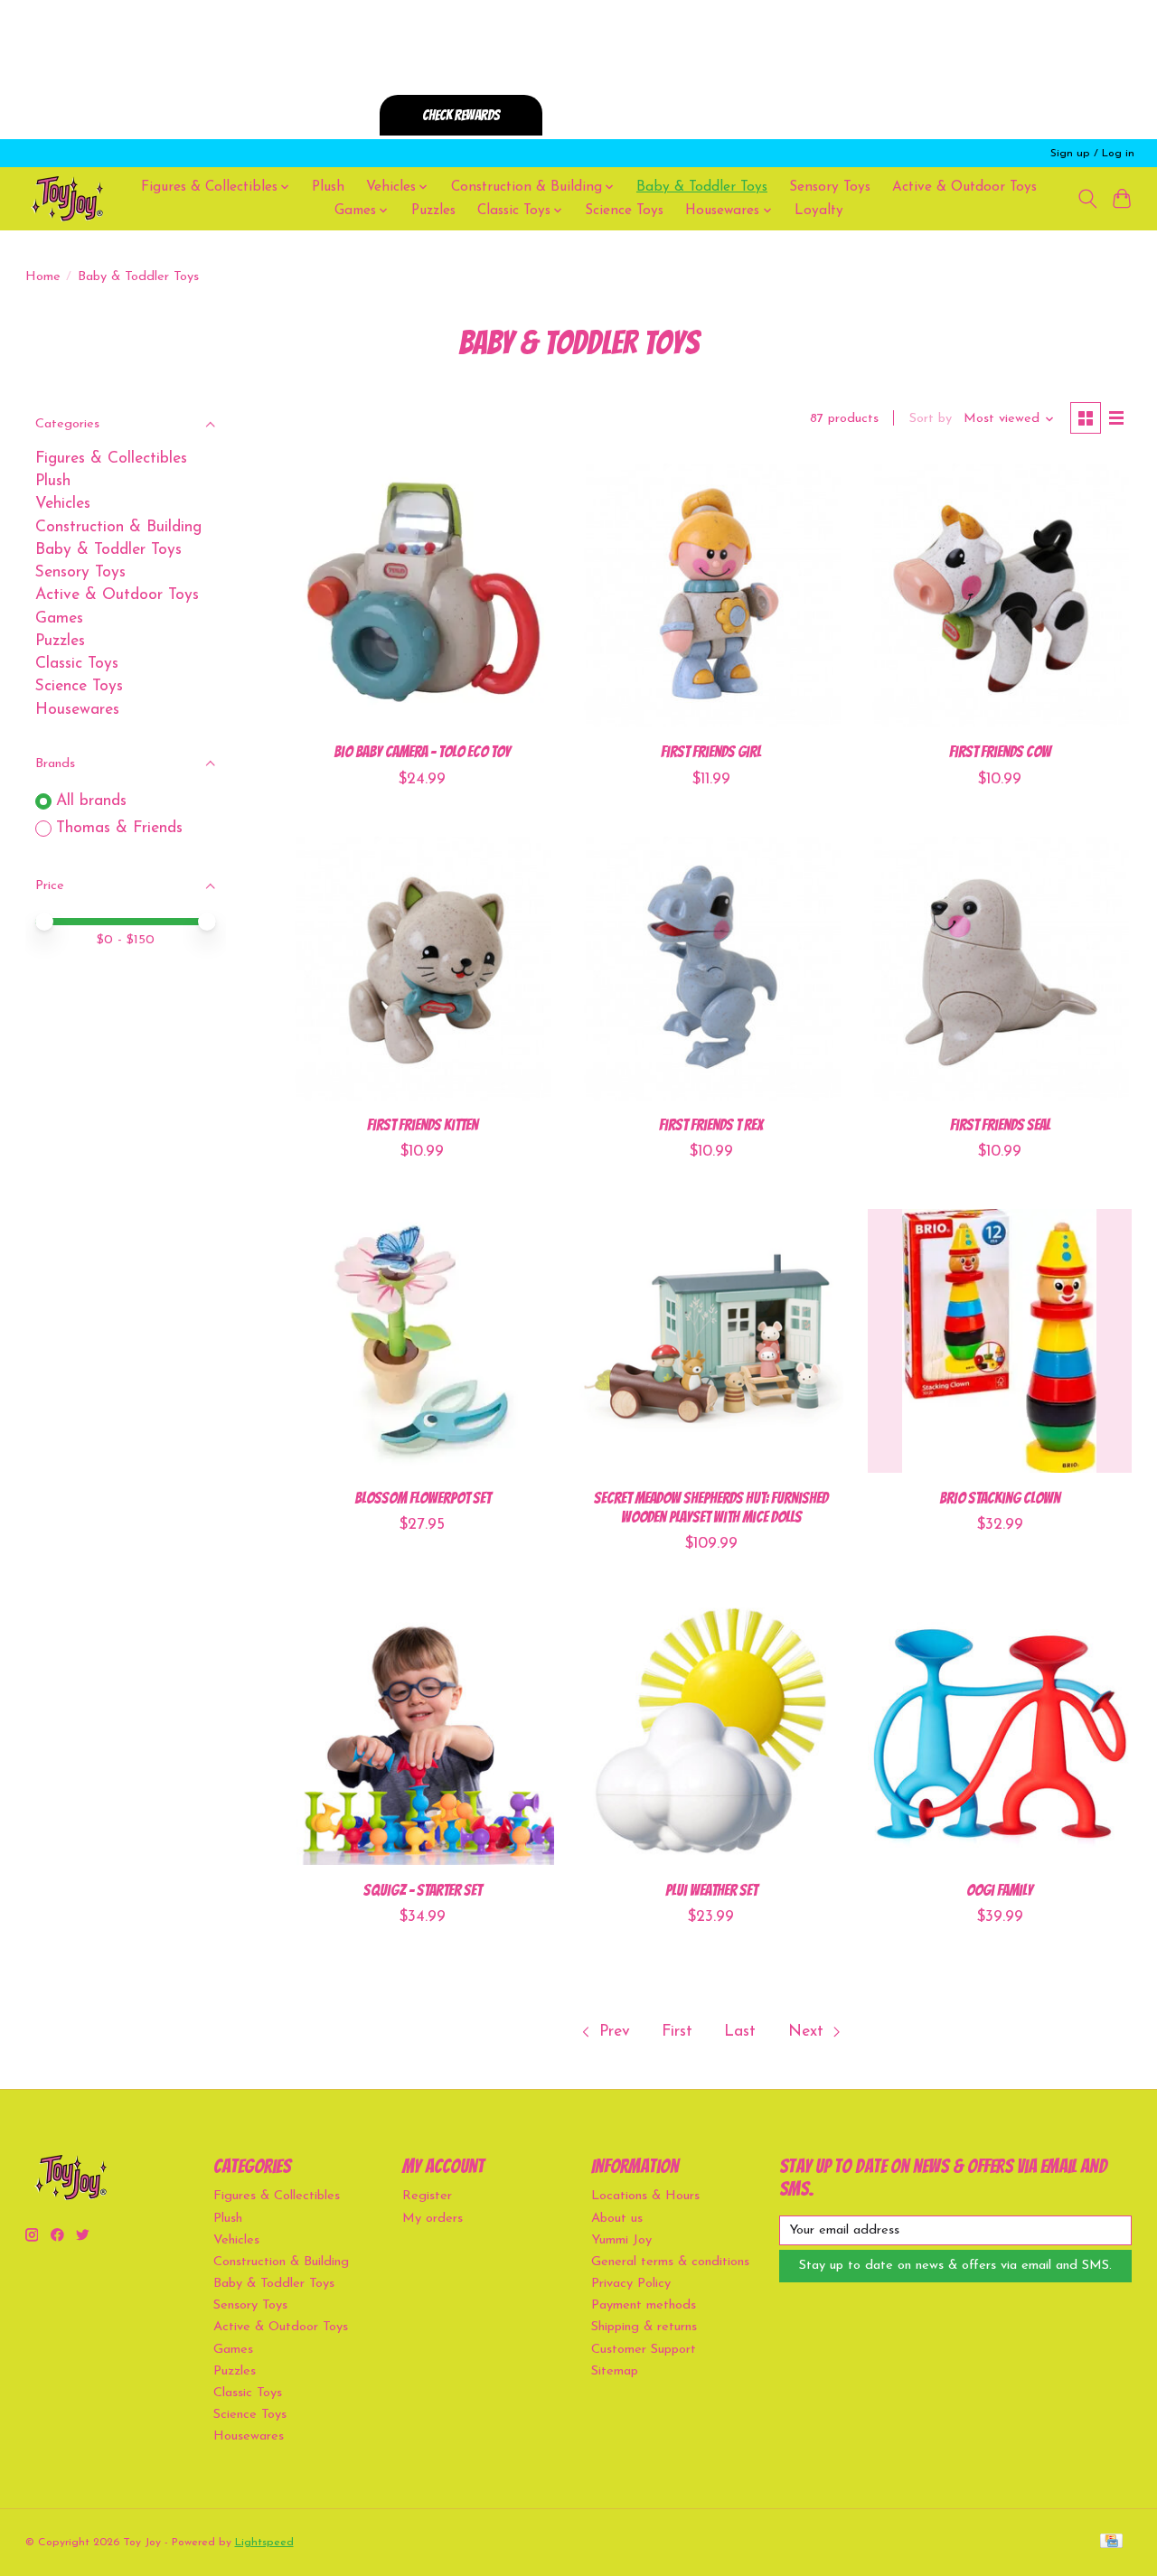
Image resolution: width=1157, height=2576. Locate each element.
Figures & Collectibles (111, 459)
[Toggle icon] (1087, 199)
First (677, 2032)
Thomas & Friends (119, 828)
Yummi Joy (621, 2240)
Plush (328, 187)
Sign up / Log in (1092, 154)
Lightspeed (264, 2543)
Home (43, 277)
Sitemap (615, 2371)
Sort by (931, 419)
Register (427, 2196)
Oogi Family (1000, 1890)
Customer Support (644, 2350)
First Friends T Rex (711, 1124)
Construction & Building (118, 527)
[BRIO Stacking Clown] (1000, 1341)
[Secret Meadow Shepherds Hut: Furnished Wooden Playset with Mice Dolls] (711, 1341)
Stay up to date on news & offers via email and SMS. (955, 2266)
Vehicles (63, 504)
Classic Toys (77, 664)
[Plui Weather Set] (711, 1733)
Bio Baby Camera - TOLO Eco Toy (422, 751)
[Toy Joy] (67, 198)
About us (617, 2219)
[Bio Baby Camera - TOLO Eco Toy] (422, 595)
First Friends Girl (711, 751)
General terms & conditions (670, 2262)
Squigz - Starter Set (423, 1890)
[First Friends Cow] (1000, 595)
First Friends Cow (1000, 751)
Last (740, 2032)
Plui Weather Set (711, 1890)
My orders (433, 2219)
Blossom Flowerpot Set (423, 1498)
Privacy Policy (631, 2284)
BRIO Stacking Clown (1000, 1498)
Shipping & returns (644, 2327)
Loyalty (819, 211)
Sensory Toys (830, 187)
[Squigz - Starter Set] (422, 1733)
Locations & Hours (645, 2196)
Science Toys (624, 211)
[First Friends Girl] (711, 595)
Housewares (77, 710)
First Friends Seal (1000, 1124)
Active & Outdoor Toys (964, 187)
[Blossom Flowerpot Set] (422, 1341)
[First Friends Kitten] (422, 969)
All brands (91, 801)
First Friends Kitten (423, 1124)
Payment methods (644, 2305)
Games (59, 618)
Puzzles (433, 211)
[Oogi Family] (1000, 1733)
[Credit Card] (1111, 2542)
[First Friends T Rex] (711, 969)
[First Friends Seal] (1000, 969)
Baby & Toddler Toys (702, 187)
